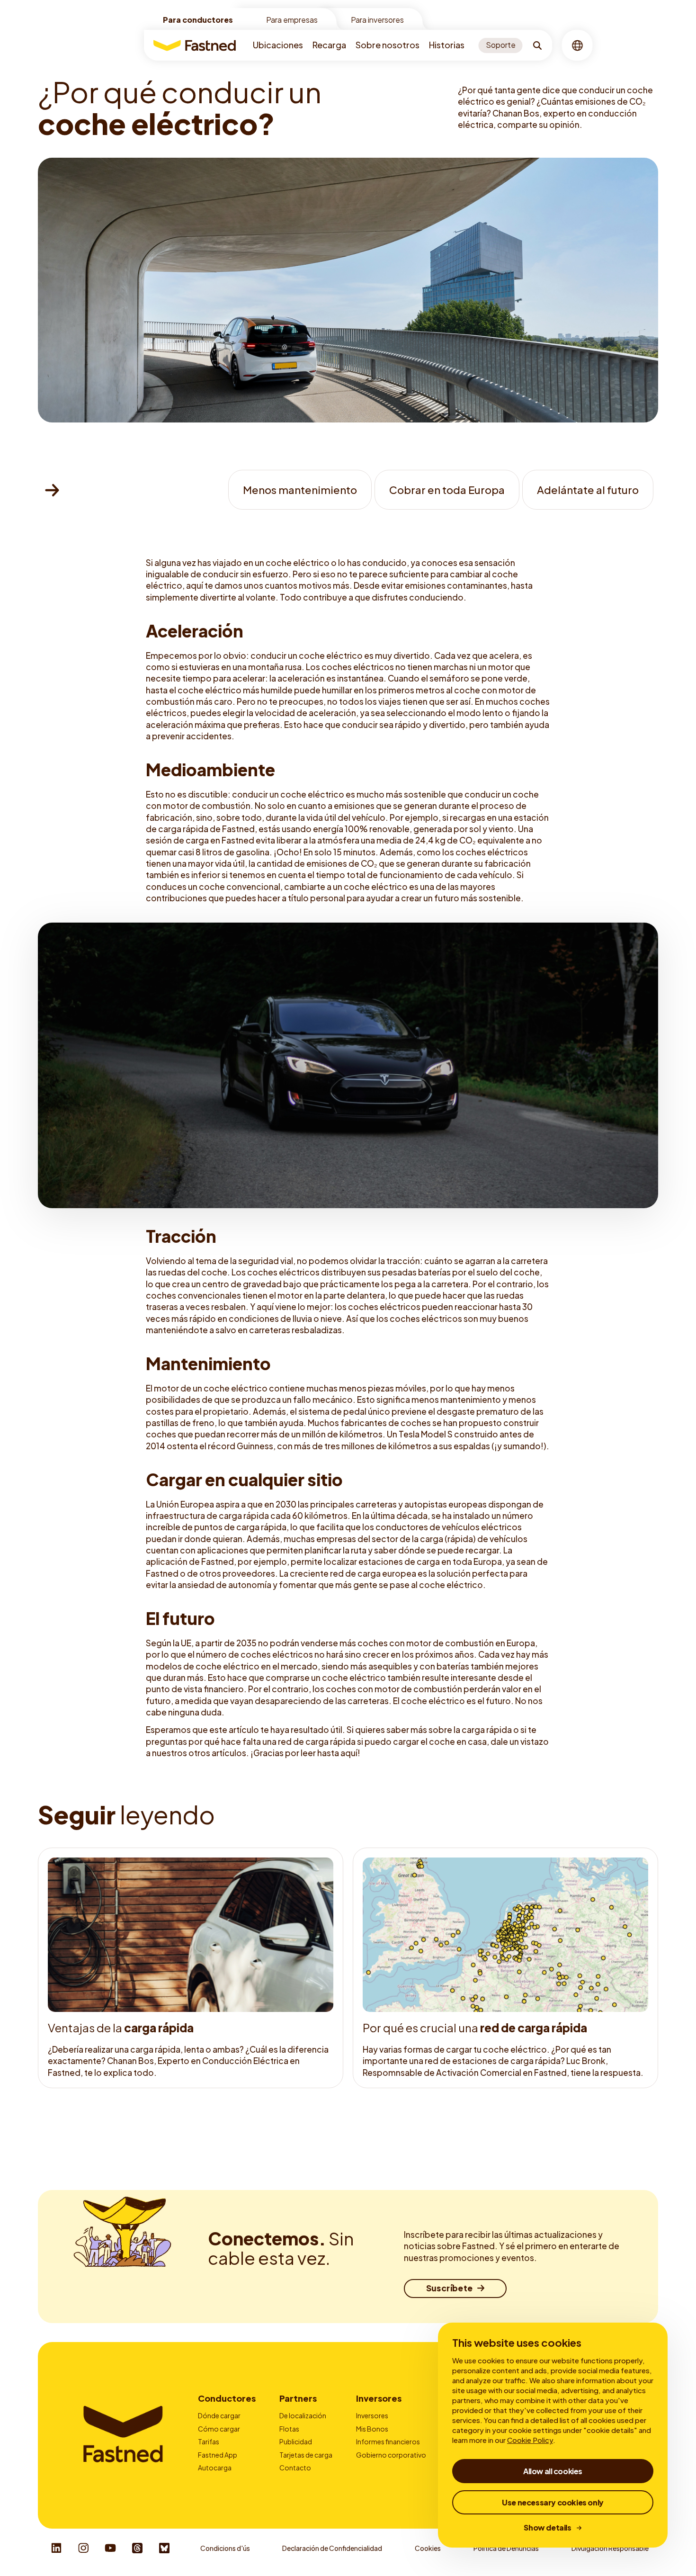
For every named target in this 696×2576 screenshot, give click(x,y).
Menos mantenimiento (300, 490)
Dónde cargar (219, 2415)
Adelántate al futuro (588, 490)
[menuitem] (278, 45)
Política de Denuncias (506, 2548)
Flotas (289, 2429)
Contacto (295, 2468)
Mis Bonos (372, 2429)
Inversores (379, 2398)
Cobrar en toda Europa (447, 490)
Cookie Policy (530, 2440)
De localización (303, 2415)
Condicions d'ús (225, 2548)
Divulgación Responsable (610, 2548)
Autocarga (215, 2468)
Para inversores (377, 20)
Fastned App (218, 2455)
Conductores (227, 2398)
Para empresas (292, 20)
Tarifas (209, 2441)
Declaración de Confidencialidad (332, 2548)
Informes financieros (388, 2441)
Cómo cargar (219, 2429)
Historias (447, 45)
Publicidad (296, 2441)
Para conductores (198, 20)
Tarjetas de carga (306, 2455)
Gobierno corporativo (391, 2455)
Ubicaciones (278, 45)
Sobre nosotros (388, 45)
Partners (298, 2398)
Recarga (329, 45)
